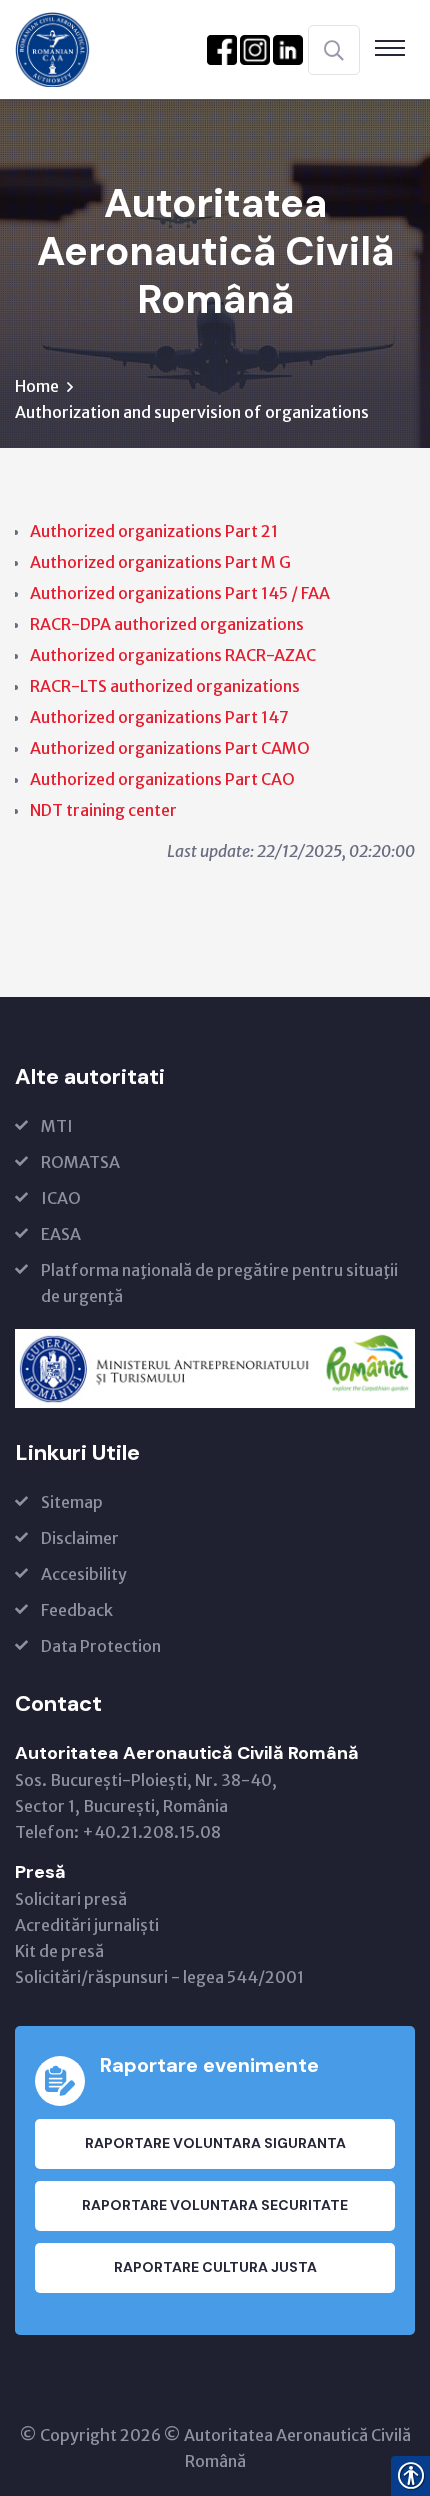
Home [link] (37, 386)
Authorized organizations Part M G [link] (160, 562)
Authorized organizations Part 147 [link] (159, 717)
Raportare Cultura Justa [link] (215, 2267)
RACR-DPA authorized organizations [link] (167, 624)
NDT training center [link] (103, 810)
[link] (52, 48)
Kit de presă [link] (59, 1951)
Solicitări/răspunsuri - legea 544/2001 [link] (159, 1977)
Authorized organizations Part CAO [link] (162, 779)
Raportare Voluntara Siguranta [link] (215, 2143)
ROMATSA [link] (80, 1162)
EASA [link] (61, 1234)
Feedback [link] (77, 1610)
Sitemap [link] (72, 1502)
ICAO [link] (61, 1198)
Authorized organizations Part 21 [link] (154, 531)
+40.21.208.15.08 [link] (151, 1832)
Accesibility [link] (84, 1574)
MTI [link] (57, 1126)
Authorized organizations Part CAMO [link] (170, 748)
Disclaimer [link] (80, 1538)
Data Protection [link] (101, 1646)
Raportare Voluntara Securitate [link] (215, 2205)
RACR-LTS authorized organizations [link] (165, 686)
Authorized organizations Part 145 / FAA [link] (180, 593)
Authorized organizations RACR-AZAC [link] (173, 655)
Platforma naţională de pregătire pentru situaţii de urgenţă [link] (219, 1283)
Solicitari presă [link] (71, 1899)
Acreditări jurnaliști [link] (87, 1925)
